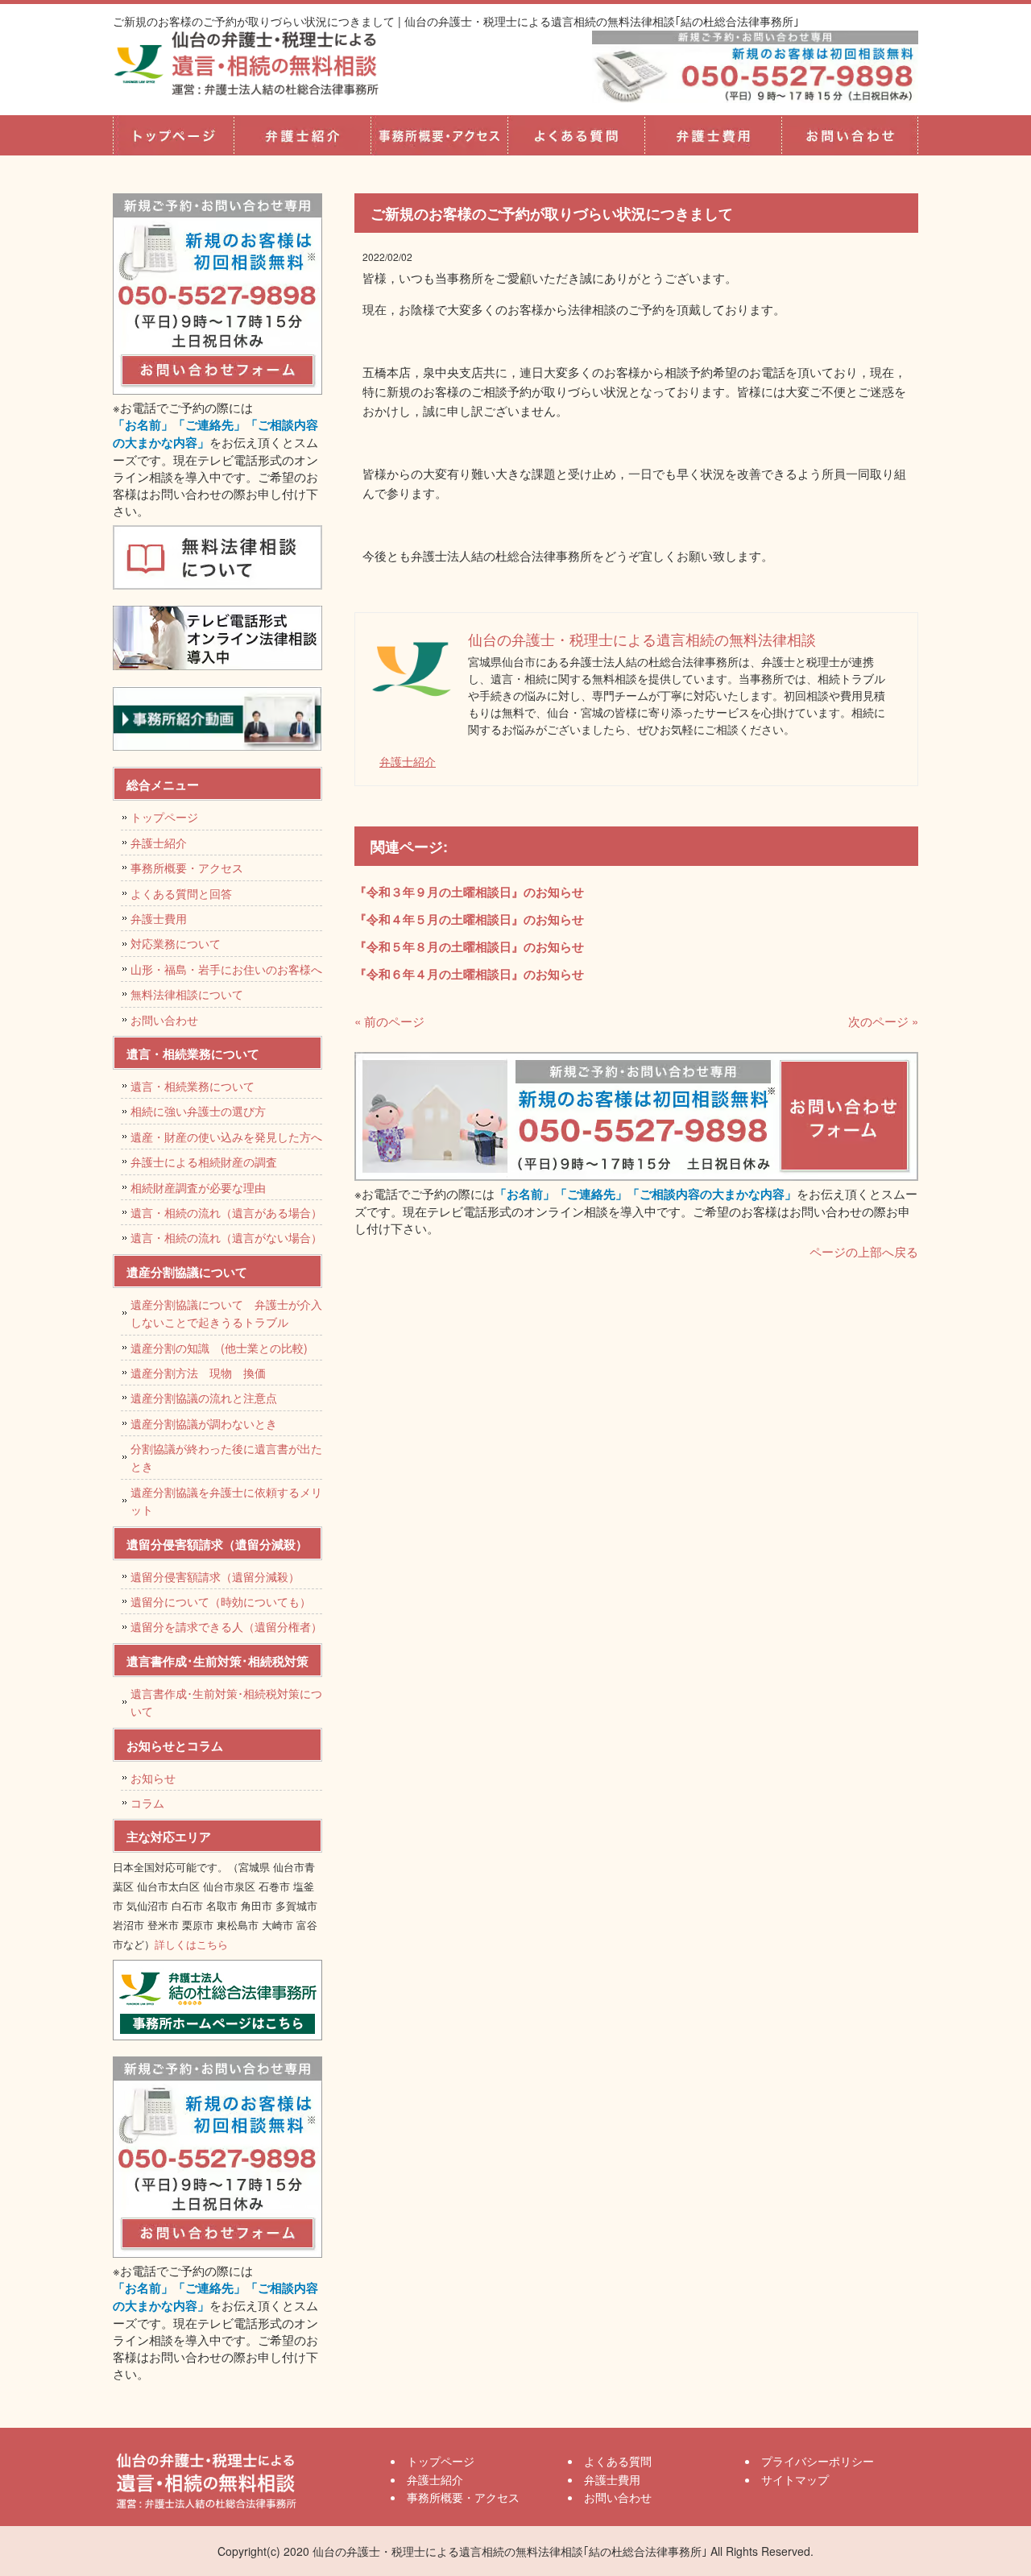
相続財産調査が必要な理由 (198, 1187)
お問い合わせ (164, 1020)
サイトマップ (795, 2479)
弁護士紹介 (302, 135)
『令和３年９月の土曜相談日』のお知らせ (469, 892)
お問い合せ (850, 135)
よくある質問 (576, 135)
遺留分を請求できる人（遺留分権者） (226, 1626)
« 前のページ (389, 1021)
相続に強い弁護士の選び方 (198, 1111)
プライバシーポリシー (818, 2461)
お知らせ (153, 1778)
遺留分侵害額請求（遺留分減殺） (215, 1576)
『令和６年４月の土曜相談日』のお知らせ (469, 974)
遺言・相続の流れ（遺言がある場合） (226, 1212)
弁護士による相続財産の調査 (204, 1162)
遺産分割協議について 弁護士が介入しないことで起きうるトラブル (226, 1313)
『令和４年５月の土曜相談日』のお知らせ (469, 919)
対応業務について (176, 943)
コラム (147, 1803)
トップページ (173, 135)
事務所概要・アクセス (439, 135)
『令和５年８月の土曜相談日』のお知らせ (469, 946)
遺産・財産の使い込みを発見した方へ (226, 1137)
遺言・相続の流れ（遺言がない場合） (226, 1237)
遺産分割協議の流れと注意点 (204, 1398)
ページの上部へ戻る (864, 1251)
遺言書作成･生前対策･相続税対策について (226, 1702)
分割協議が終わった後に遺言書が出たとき (226, 1457)
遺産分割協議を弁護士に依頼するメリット (226, 1501)
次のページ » (883, 1021)
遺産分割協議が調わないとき (204, 1423)
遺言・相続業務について (193, 1086)
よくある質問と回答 (181, 893)
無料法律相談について (187, 994)
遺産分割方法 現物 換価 (198, 1373)
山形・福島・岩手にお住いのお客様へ (226, 969)
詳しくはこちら (191, 1944)
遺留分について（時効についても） (221, 1601)
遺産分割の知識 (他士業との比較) (225, 1348)
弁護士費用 (713, 135)
